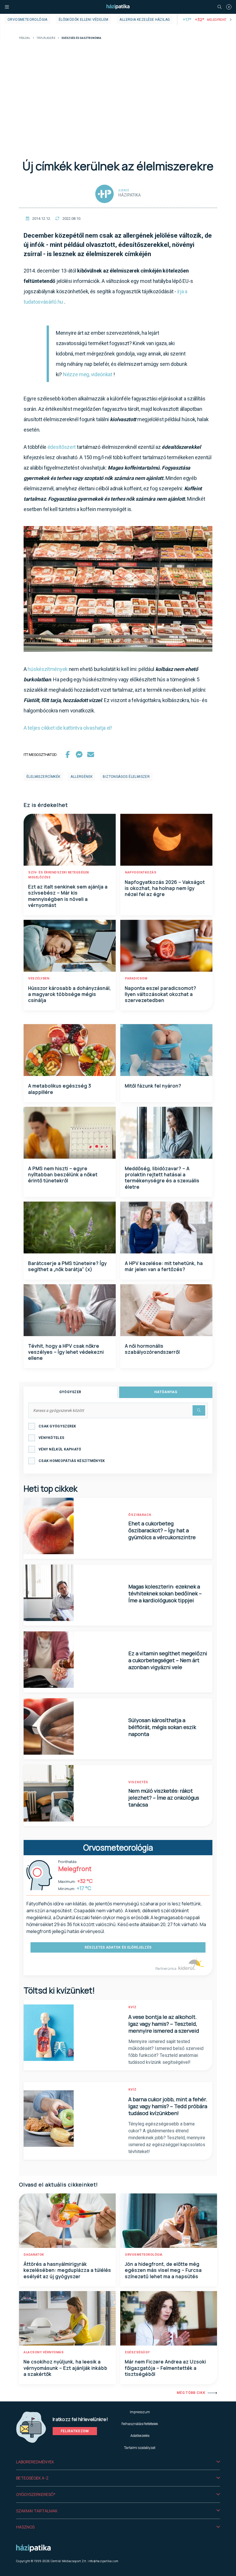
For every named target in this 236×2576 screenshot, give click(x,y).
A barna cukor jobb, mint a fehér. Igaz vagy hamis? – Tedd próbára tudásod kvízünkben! (168, 2106)
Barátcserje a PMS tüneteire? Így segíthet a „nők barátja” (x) (67, 1266)
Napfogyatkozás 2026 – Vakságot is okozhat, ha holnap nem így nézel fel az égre (165, 888)
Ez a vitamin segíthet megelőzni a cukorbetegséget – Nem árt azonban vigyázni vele (168, 1660)
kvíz (133, 2007)
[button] (118, 2462)
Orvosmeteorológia (27, 20)
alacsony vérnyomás (44, 2352)
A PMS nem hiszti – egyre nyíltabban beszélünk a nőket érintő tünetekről (63, 1175)
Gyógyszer (70, 1392)
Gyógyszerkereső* (36, 2494)
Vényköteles (51, 1438)
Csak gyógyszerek (57, 1426)
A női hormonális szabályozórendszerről (152, 1349)
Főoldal (25, 38)
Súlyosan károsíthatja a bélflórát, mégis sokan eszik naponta (162, 1727)
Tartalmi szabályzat (140, 2448)
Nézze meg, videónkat (88, 374)
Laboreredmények (35, 2462)
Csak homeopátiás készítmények (72, 1461)
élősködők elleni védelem (84, 20)
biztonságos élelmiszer (126, 777)
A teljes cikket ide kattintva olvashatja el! (68, 728)
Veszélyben (39, 978)
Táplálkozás (46, 38)
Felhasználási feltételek (140, 2424)
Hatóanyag (166, 1392)
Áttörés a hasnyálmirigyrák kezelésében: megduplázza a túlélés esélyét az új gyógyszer (67, 2270)
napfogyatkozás (141, 872)
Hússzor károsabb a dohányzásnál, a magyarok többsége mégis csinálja (70, 994)
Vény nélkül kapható (60, 1449)
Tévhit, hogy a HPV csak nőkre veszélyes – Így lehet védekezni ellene (66, 1352)
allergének (81, 777)
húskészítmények (48, 669)
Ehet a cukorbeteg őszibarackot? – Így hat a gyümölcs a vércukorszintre (162, 1530)
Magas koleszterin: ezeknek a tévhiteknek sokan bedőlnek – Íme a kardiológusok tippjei (165, 1593)
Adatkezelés (140, 2436)
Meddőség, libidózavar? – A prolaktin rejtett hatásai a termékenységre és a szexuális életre (162, 1178)
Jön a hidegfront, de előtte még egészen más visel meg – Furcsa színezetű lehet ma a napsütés (163, 2270)
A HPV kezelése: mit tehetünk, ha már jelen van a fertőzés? (164, 1266)
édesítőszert (62, 447)
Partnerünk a (166, 1969)
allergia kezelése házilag (145, 20)
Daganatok (34, 2255)
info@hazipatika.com (103, 2561)
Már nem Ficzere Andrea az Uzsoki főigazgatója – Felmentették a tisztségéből (165, 2368)
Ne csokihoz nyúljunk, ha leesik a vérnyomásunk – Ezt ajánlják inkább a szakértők (65, 2368)
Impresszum (140, 2412)
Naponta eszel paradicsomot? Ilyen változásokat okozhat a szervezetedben (161, 994)
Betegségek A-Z (32, 2478)
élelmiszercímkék (43, 777)
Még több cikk (191, 2393)
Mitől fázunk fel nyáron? (153, 1086)
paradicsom (136, 978)
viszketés (138, 1782)
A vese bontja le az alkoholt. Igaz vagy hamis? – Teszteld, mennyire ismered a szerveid (164, 2024)
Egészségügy (137, 2352)
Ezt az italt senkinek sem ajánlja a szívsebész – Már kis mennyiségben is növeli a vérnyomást (68, 896)
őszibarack (140, 1515)
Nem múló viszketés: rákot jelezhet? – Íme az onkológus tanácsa (164, 1798)
